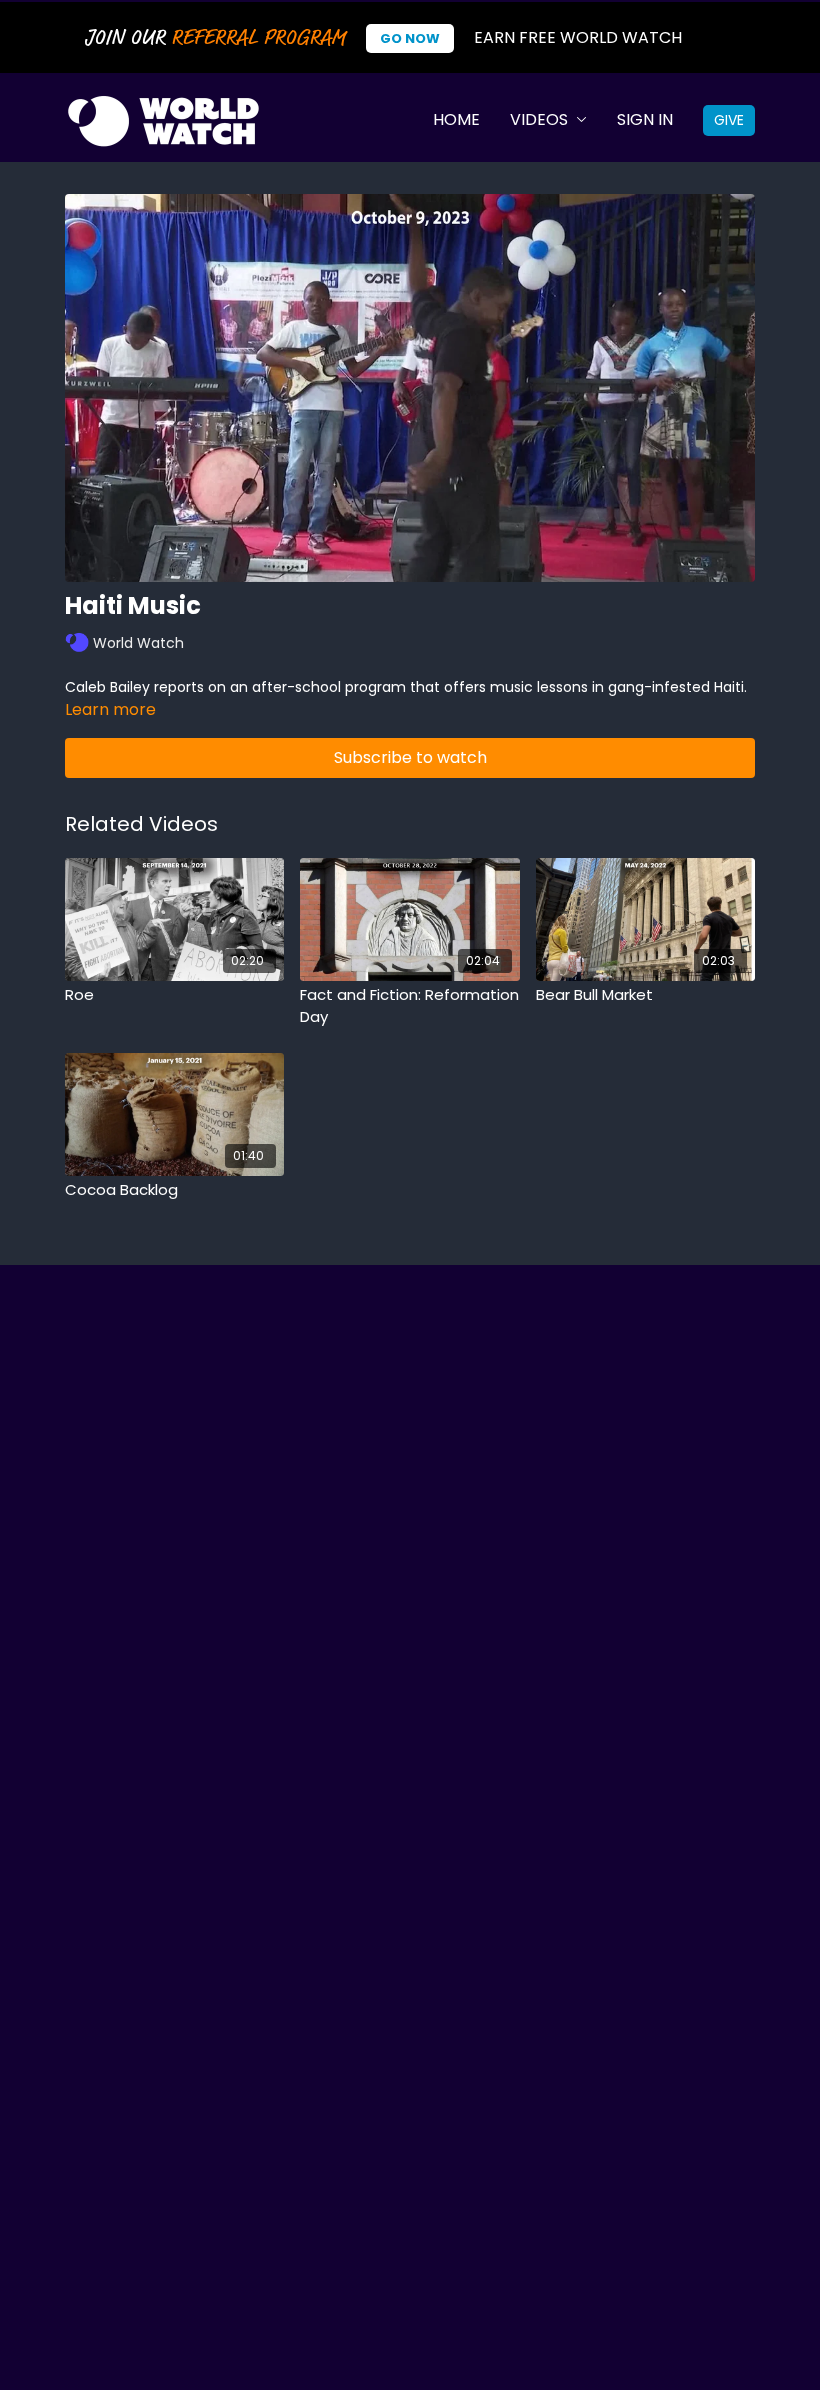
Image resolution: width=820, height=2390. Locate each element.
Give (729, 120)
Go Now (410, 38)
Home (456, 119)
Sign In (645, 119)
